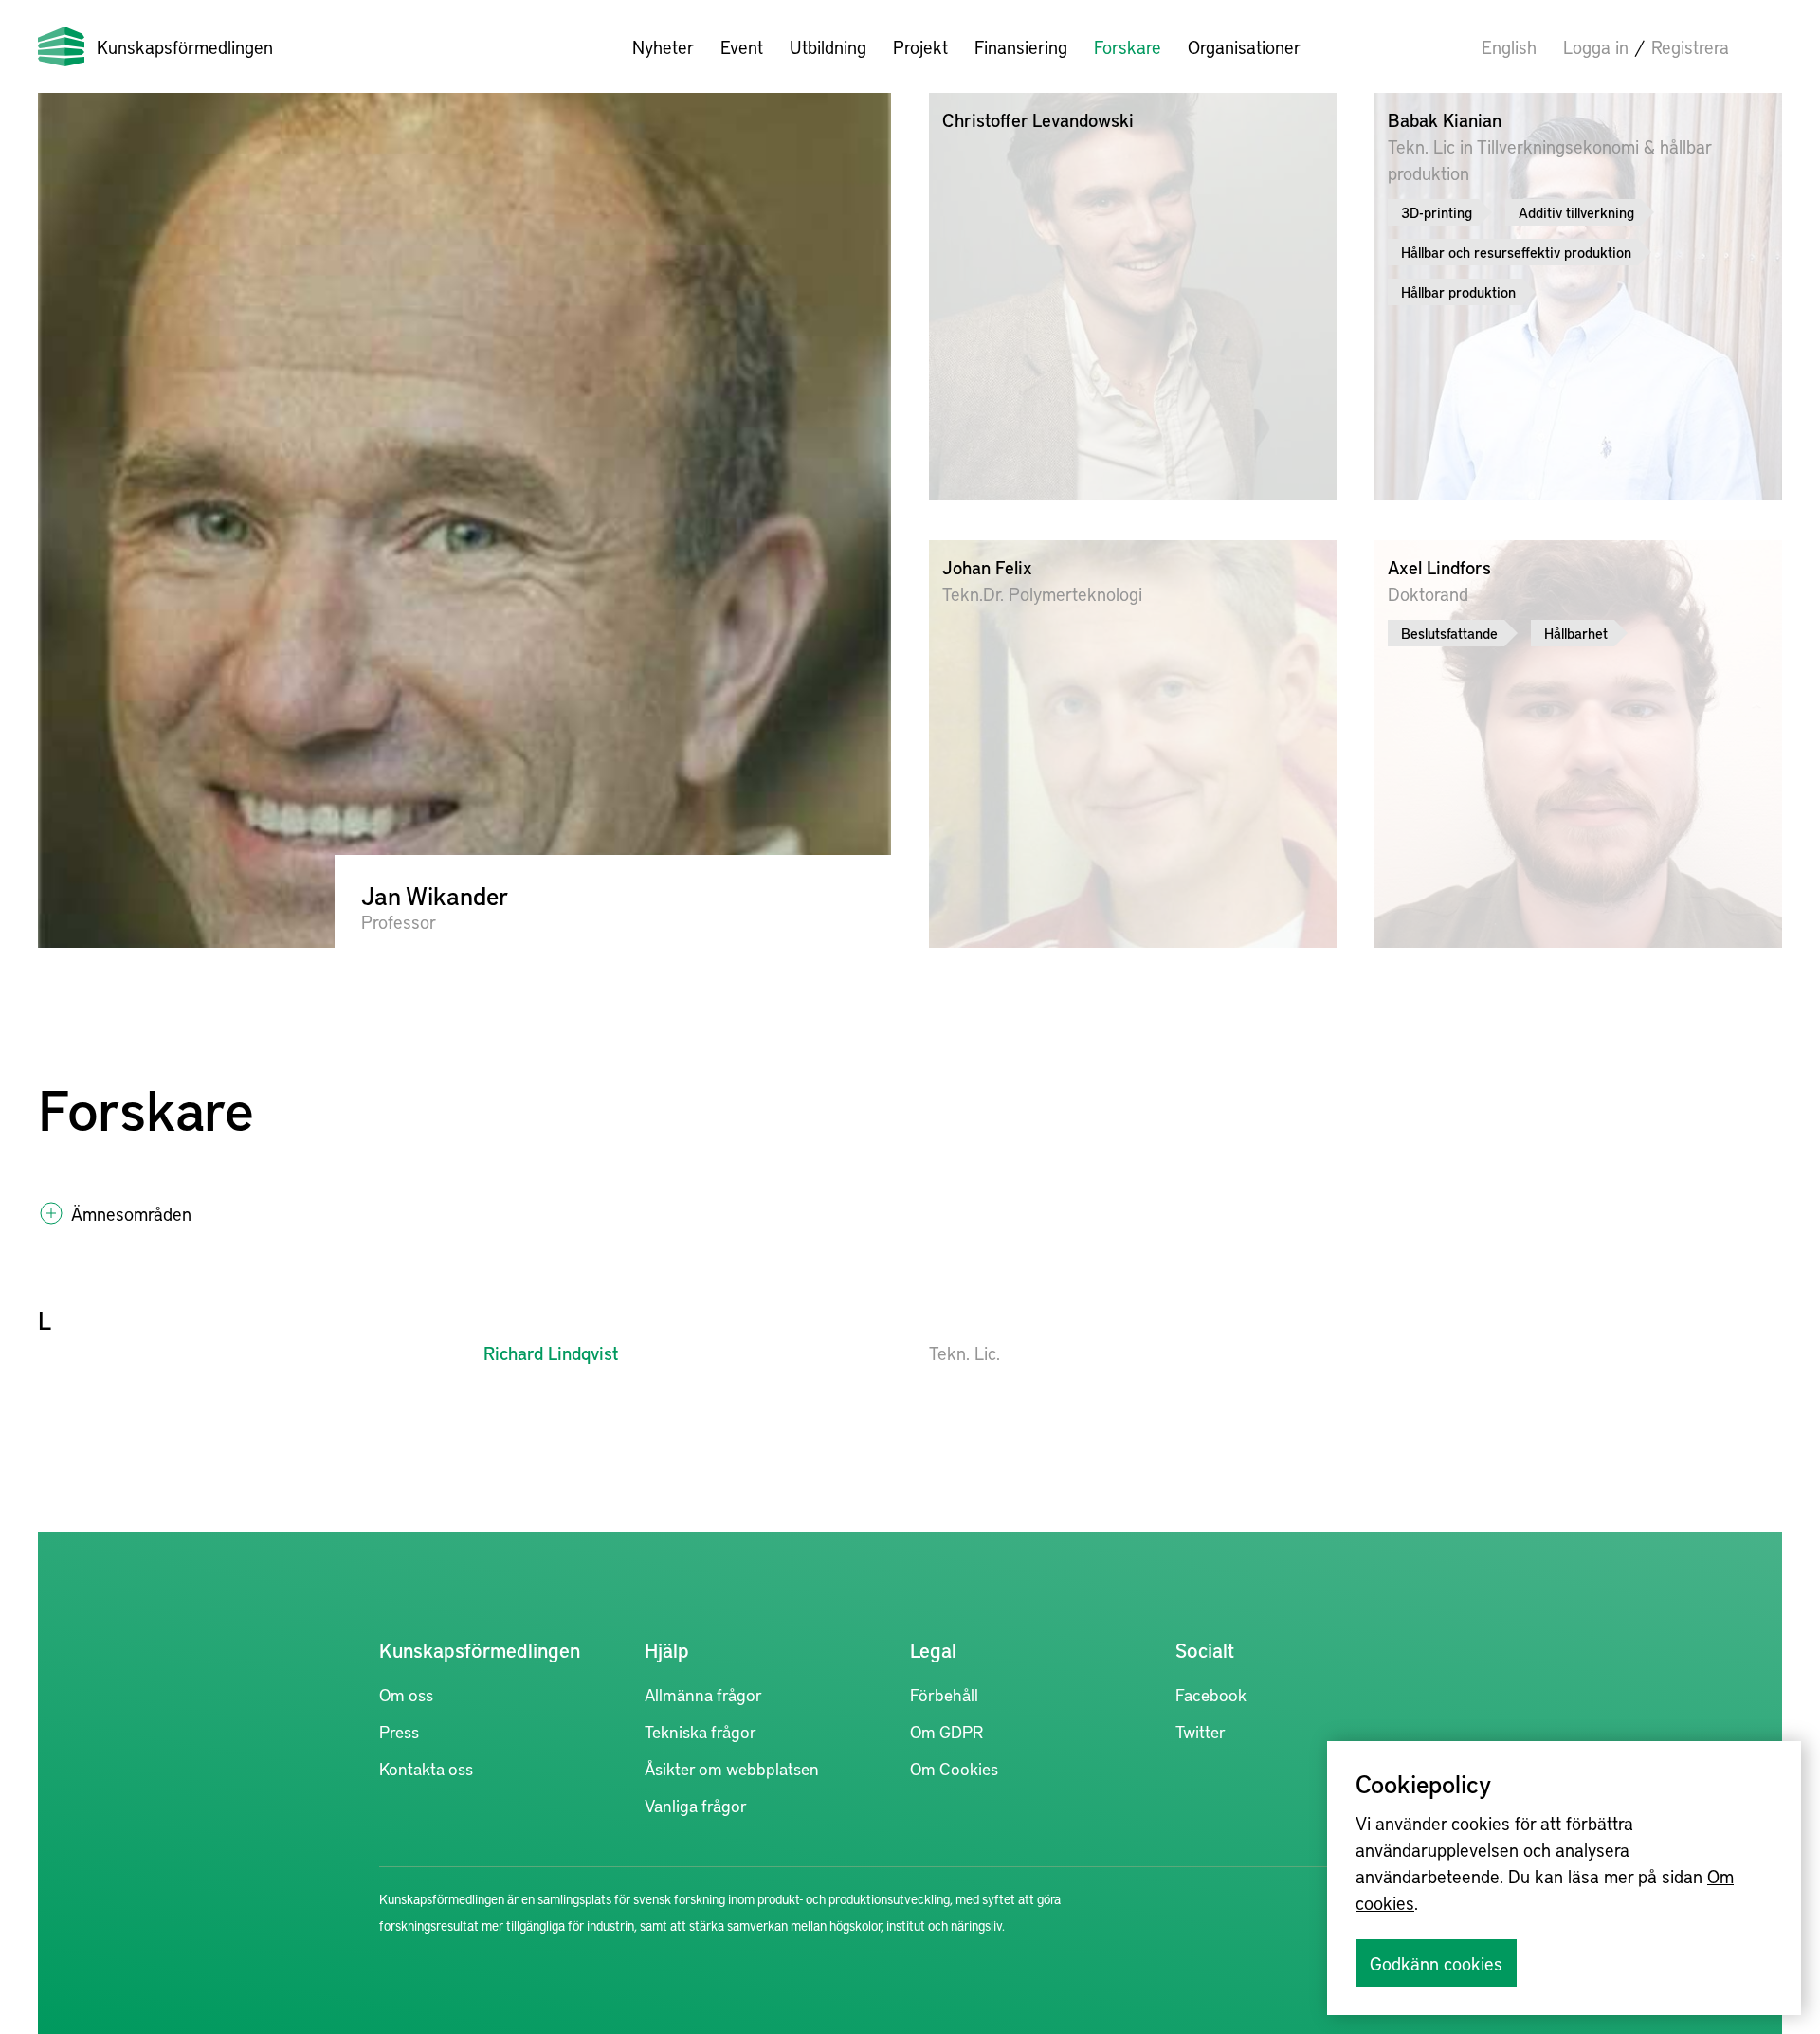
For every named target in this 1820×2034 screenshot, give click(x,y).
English (1509, 46)
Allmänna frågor (703, 1694)
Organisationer (1244, 46)
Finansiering (1021, 46)
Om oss (406, 1694)
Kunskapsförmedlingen (185, 46)
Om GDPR (946, 1731)
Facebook (1211, 1694)
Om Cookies (954, 1768)
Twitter (1201, 1731)
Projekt (920, 46)
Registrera (1690, 46)
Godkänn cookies (1436, 1963)
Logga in (1596, 46)
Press (399, 1731)
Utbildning (828, 46)
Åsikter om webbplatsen (732, 1768)
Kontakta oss (426, 1768)
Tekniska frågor (701, 1731)
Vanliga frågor (696, 1805)
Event (742, 46)
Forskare (1128, 46)
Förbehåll (944, 1694)
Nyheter (663, 46)
